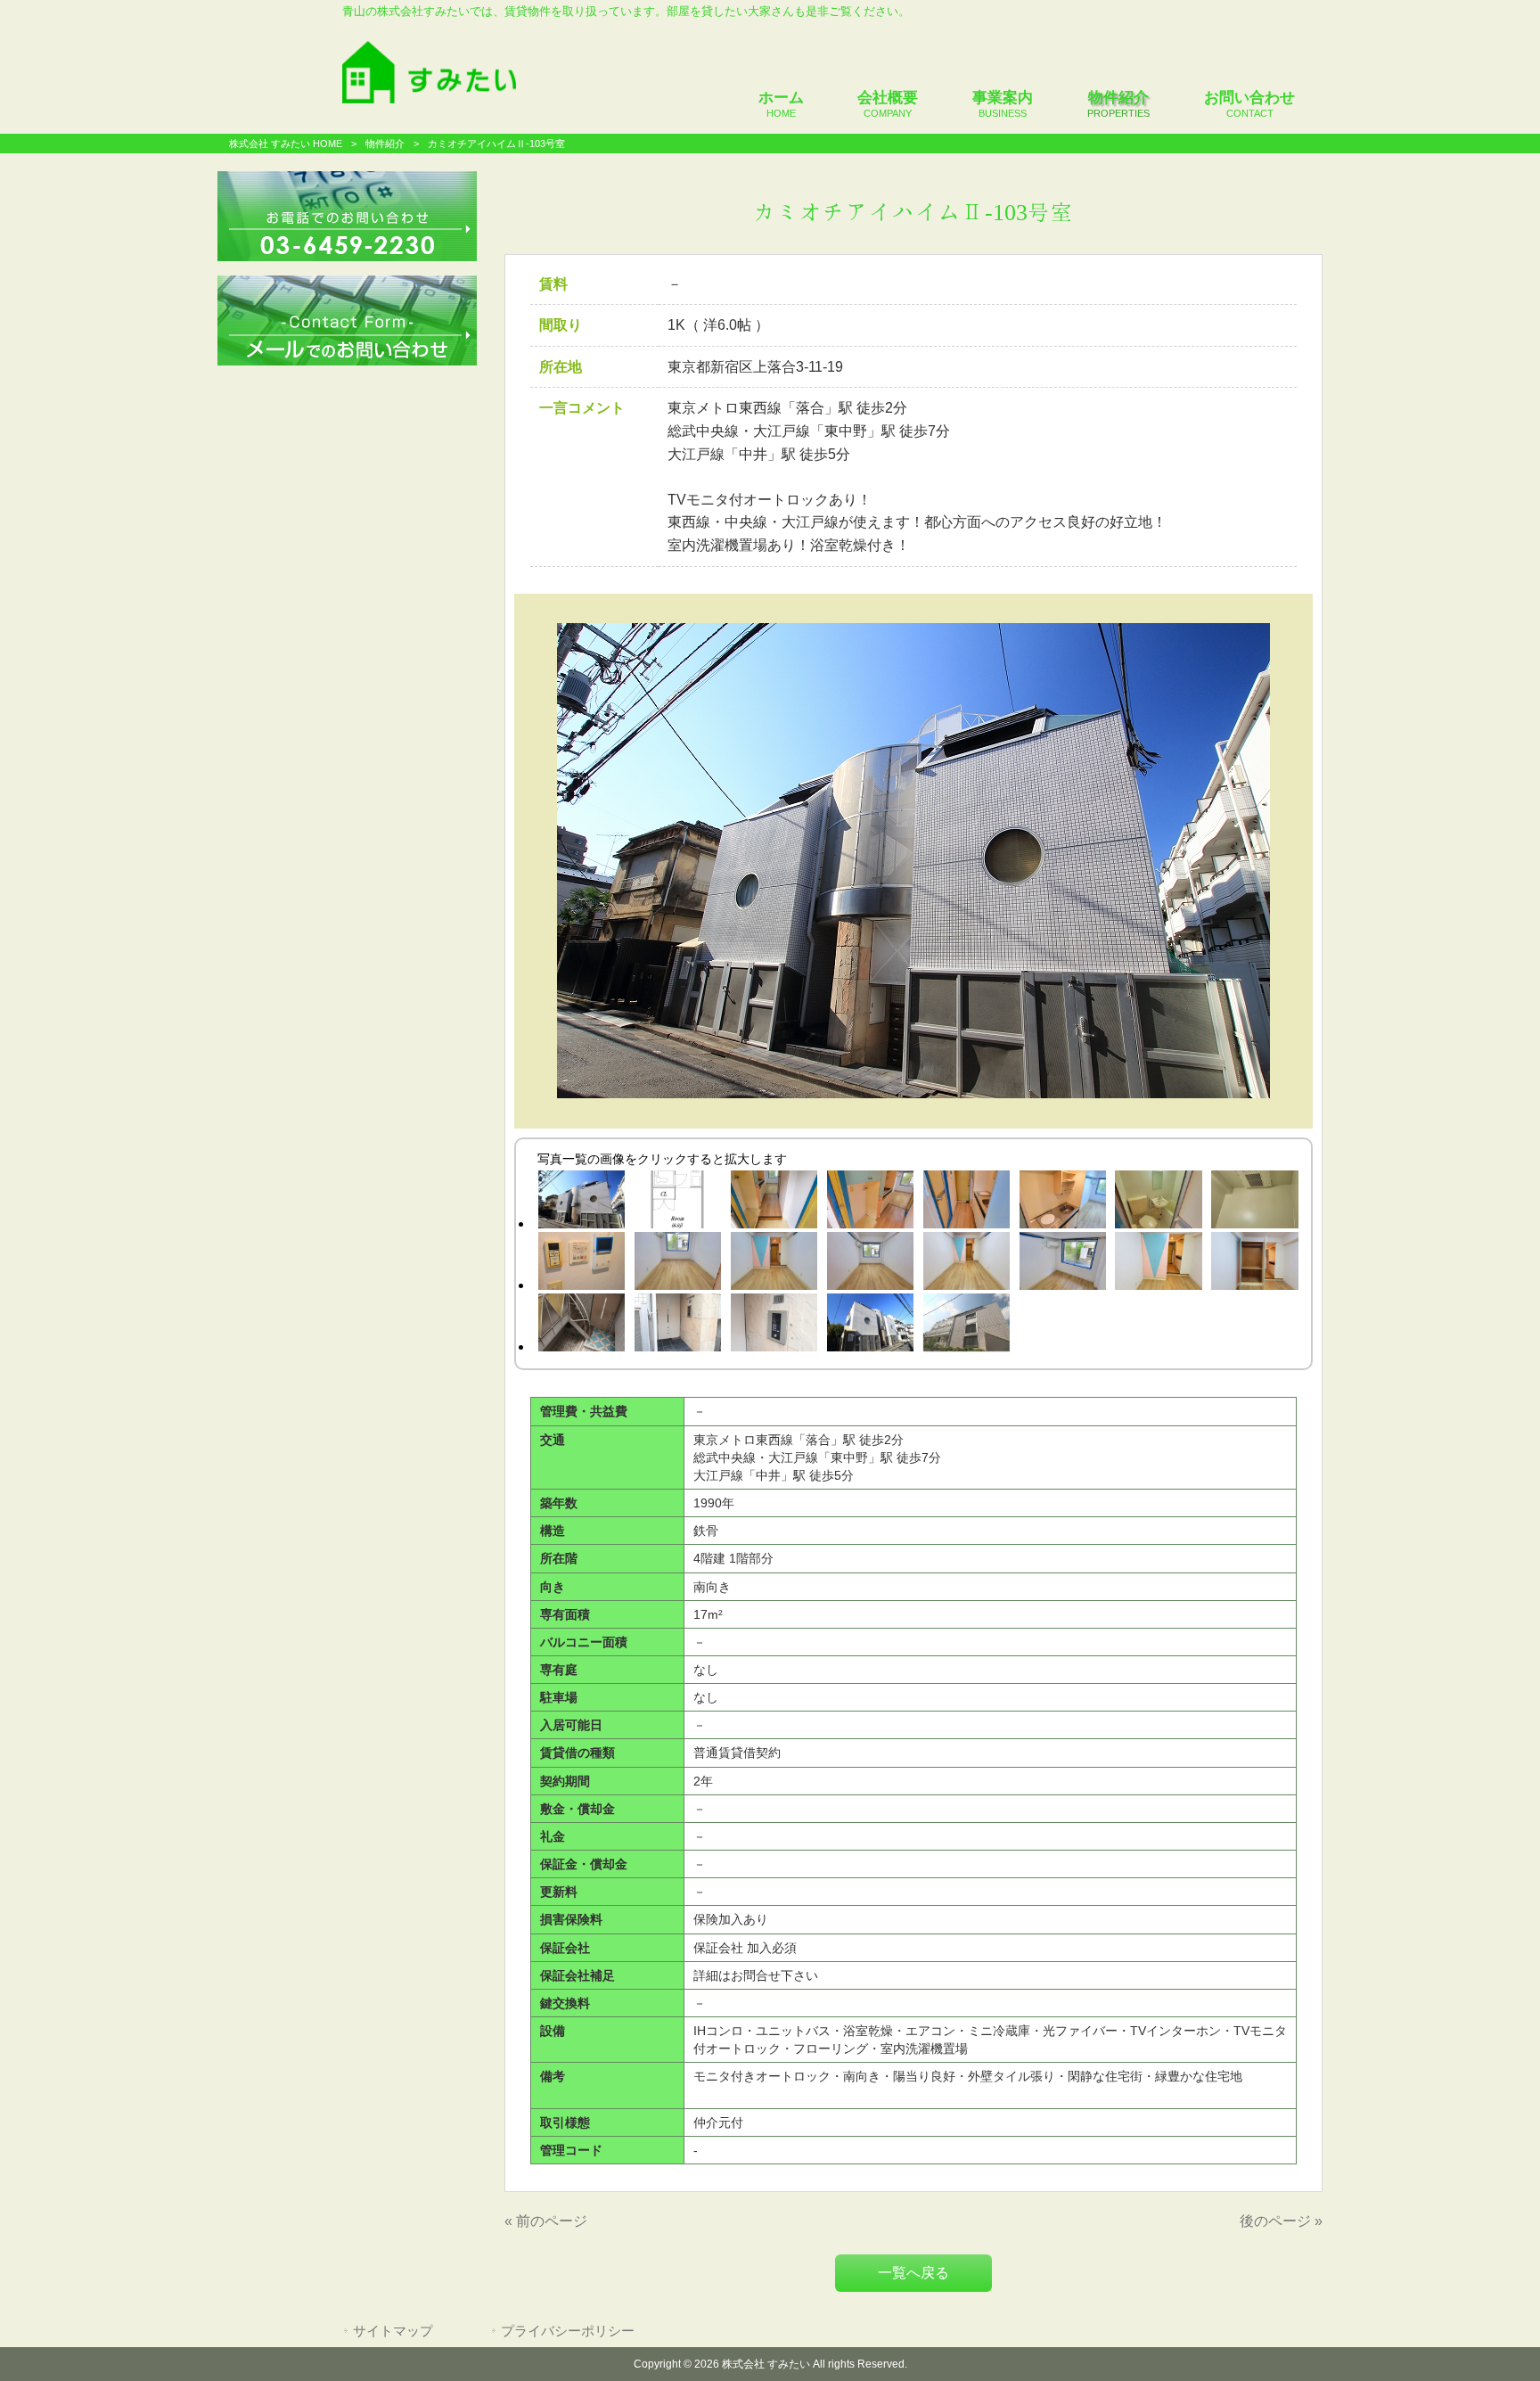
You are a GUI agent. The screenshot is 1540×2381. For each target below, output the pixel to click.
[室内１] (677, 1264)
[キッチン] (1062, 1203)
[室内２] (774, 1264)
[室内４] (966, 1264)
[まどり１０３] (677, 1203)
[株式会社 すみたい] (429, 99)
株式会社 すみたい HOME (286, 144)
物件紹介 (385, 144)
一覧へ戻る (913, 2273)
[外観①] (581, 1203)
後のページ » (1281, 2221)
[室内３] (870, 1264)
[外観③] (966, 1326)
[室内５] (1062, 1264)
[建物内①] (581, 1326)
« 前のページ (546, 2221)
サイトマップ (393, 2331)
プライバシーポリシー (568, 2331)
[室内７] (1255, 1264)
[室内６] (1159, 1264)
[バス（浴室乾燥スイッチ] (581, 1264)
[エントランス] (677, 1326)
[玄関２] (870, 1203)
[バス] (1159, 1203)
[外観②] (870, 1326)
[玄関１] (774, 1203)
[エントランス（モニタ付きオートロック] (774, 1326)
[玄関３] (966, 1203)
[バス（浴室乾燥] (1255, 1203)
